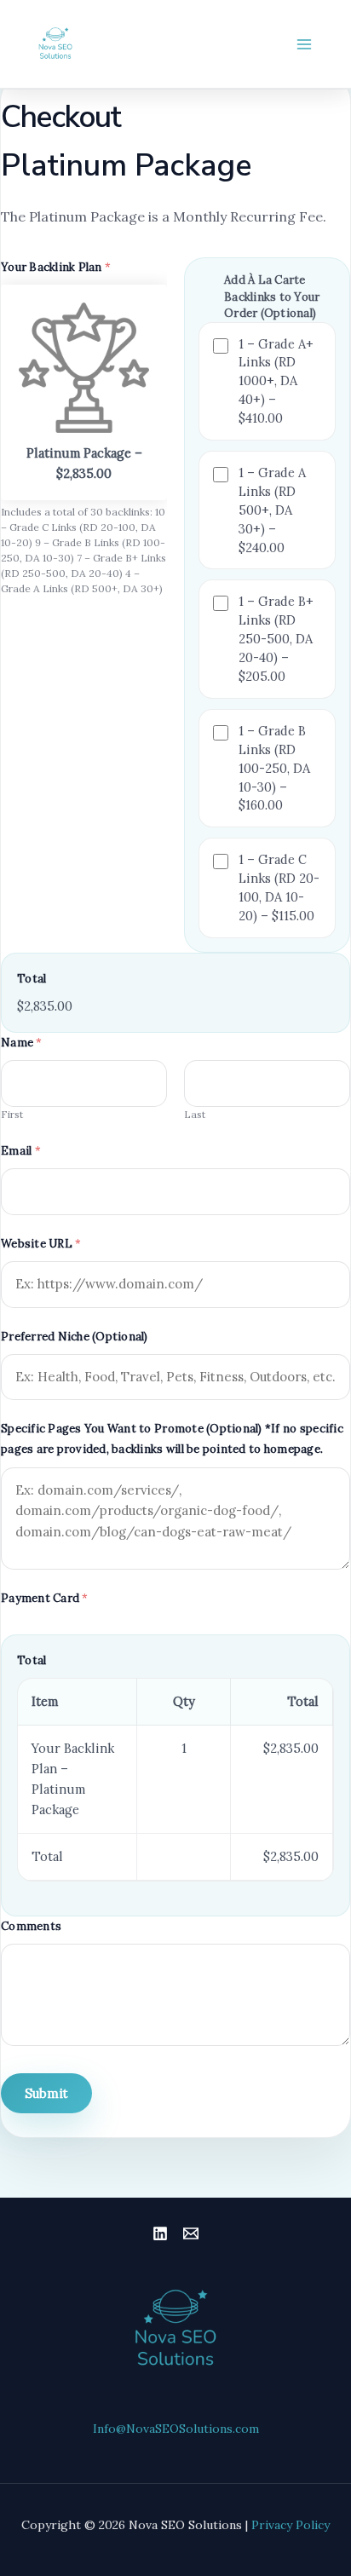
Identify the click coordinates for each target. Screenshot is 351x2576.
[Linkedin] (160, 2233)
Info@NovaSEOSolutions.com (176, 2429)
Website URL (41, 1244)
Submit (46, 2093)
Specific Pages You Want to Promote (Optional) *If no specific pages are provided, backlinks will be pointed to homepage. (172, 1439)
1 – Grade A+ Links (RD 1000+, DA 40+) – (276, 381)
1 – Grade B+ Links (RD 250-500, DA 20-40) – (276, 639)
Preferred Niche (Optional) (75, 1337)
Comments (31, 1926)
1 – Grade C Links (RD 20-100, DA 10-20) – (279, 887)
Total (32, 979)
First (12, 1114)
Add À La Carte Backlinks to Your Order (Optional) (272, 297)
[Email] (191, 2233)
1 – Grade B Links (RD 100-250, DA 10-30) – (274, 768)
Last (195, 1114)
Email (21, 1151)
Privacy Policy (291, 2525)
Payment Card (45, 1598)
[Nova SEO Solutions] (55, 44)
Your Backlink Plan (56, 267)
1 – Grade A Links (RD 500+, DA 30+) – (272, 510)
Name (22, 1043)
